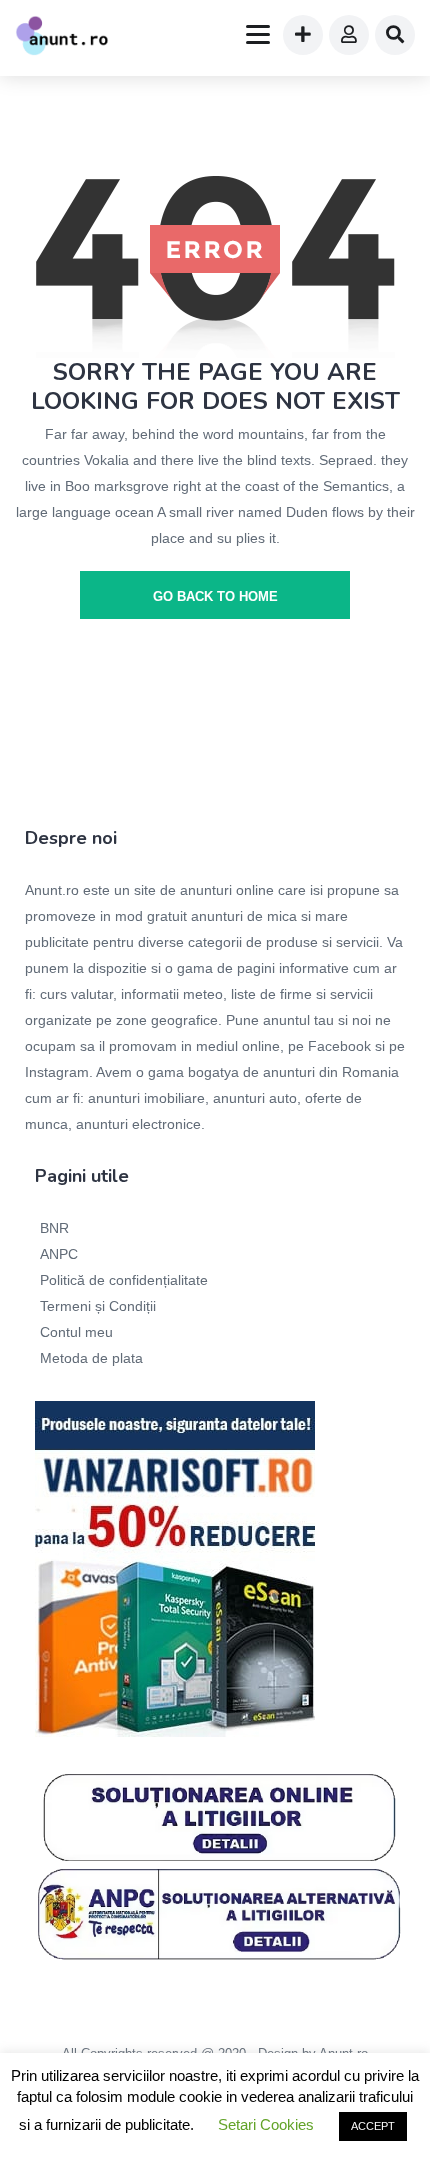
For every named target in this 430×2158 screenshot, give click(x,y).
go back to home (215, 596)
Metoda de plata (91, 1358)
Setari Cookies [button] (266, 2124)
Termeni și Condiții (98, 1306)
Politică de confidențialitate (124, 1280)
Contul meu (76, 1332)
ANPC (59, 1254)
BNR (54, 1228)
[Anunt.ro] (62, 38)
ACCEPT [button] (373, 2126)
